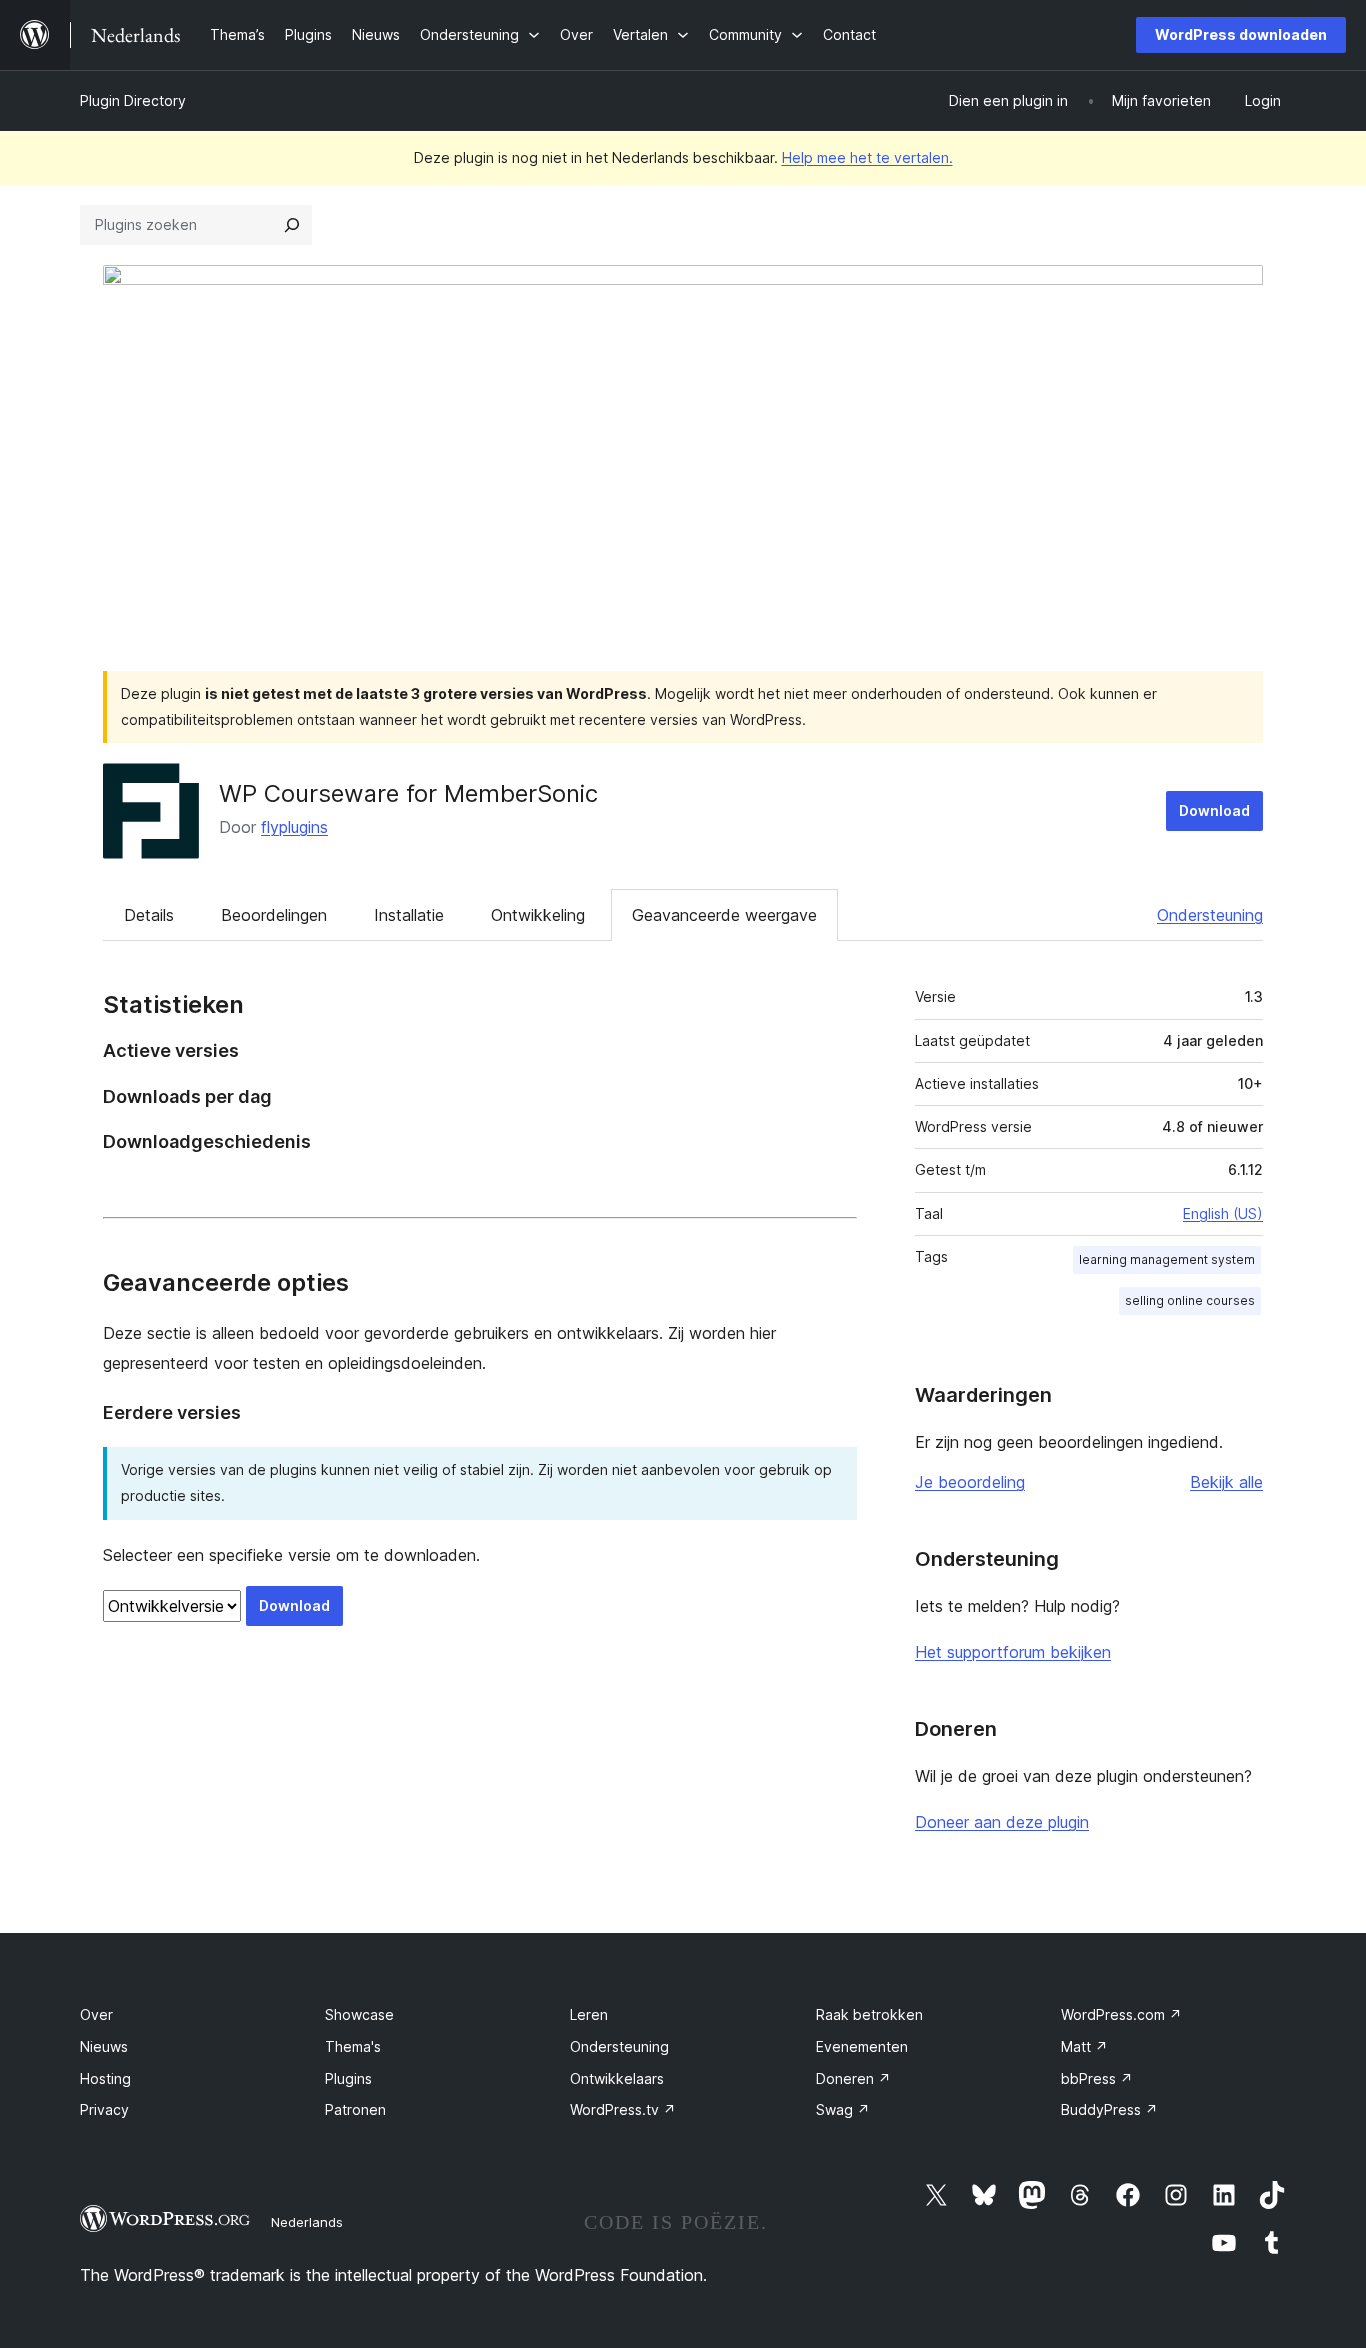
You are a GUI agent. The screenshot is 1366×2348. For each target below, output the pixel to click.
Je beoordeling (970, 1482)
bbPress (1097, 2078)
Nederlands (307, 2222)
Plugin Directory (133, 100)
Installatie (409, 915)
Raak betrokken (869, 2014)
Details (149, 915)
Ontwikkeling (538, 915)
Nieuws (104, 2046)
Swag (843, 2109)
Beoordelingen (274, 915)
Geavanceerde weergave (724, 915)
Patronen (355, 2109)
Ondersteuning (1210, 915)
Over (96, 2014)
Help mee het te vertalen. (867, 157)
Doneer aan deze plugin (1002, 1822)
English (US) (1223, 1213)
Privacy (104, 2109)
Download (1214, 810)
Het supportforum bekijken (1013, 1652)
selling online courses (1190, 1300)
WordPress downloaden (1241, 34)
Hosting (105, 2078)
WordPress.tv (623, 2109)
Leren (589, 2014)
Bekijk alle (1226, 1482)
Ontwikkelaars (617, 2078)
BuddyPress (1109, 2109)
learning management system (1167, 1259)
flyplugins (294, 827)
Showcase (359, 2014)
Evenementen (862, 2046)
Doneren (853, 2078)
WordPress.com (1121, 2014)
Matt (1084, 2046)
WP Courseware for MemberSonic (408, 793)
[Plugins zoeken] (292, 225)
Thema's (353, 2046)
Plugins (348, 2078)
